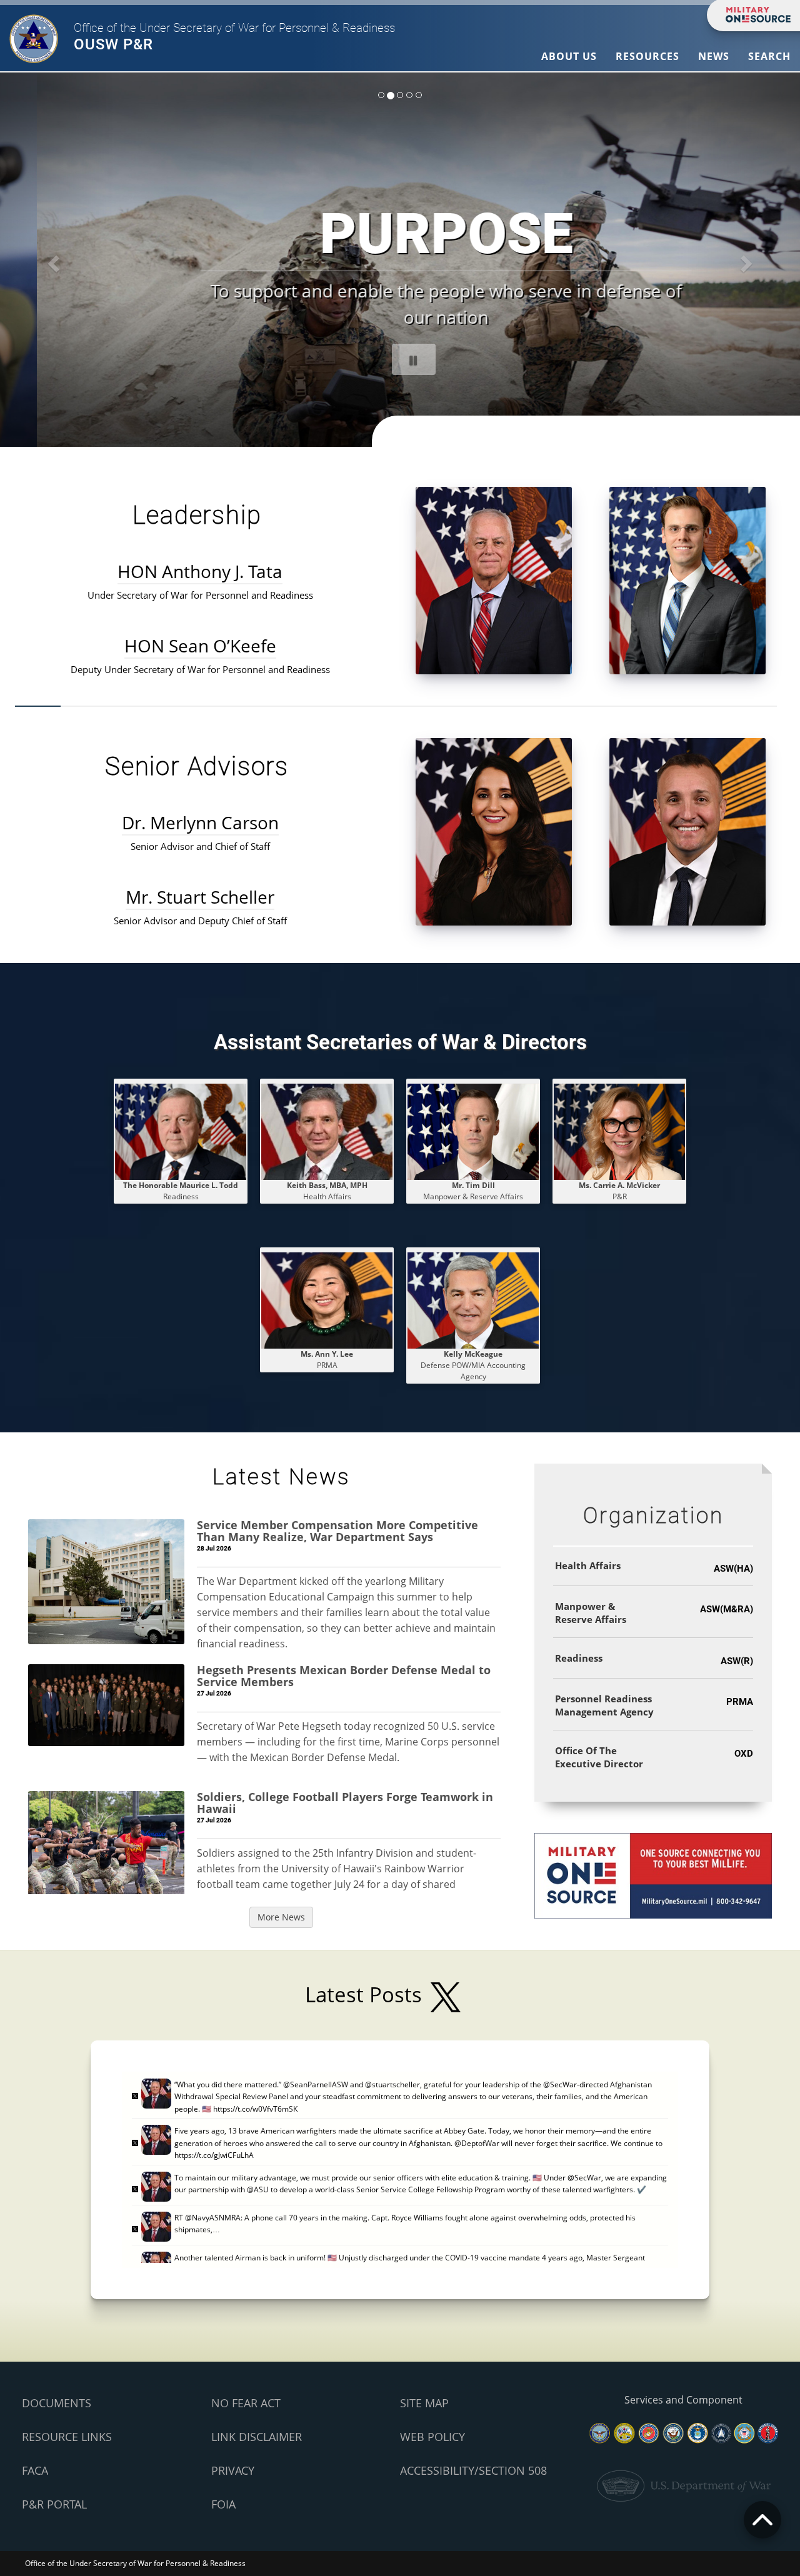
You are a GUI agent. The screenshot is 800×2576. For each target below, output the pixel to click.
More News (281, 1917)
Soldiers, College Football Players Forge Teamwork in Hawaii (345, 1803)
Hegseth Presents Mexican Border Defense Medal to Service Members (344, 1676)
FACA (35, 2470)
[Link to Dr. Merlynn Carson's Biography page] (494, 831)
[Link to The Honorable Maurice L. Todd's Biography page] (181, 1131)
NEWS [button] (714, 56)
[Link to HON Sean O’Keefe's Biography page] (687, 580)
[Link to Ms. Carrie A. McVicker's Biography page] (619, 1131)
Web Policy (432, 2437)
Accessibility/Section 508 (473, 2470)
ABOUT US (569, 56)
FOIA (223, 2504)
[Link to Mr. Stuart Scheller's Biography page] (687, 831)
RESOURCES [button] (647, 56)
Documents (57, 2403)
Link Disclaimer (257, 2437)
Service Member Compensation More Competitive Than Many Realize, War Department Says (337, 1531)
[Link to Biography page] (473, 1131)
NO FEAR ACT (246, 2403)
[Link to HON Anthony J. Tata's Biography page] (494, 580)
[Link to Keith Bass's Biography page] (327, 1131)
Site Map (424, 2403)
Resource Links (67, 2437)
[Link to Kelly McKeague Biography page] (473, 1300)
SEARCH (769, 56)
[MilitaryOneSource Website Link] (653, 1875)
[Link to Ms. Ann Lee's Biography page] (327, 1300)
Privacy (233, 2470)
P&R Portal (54, 2504)
